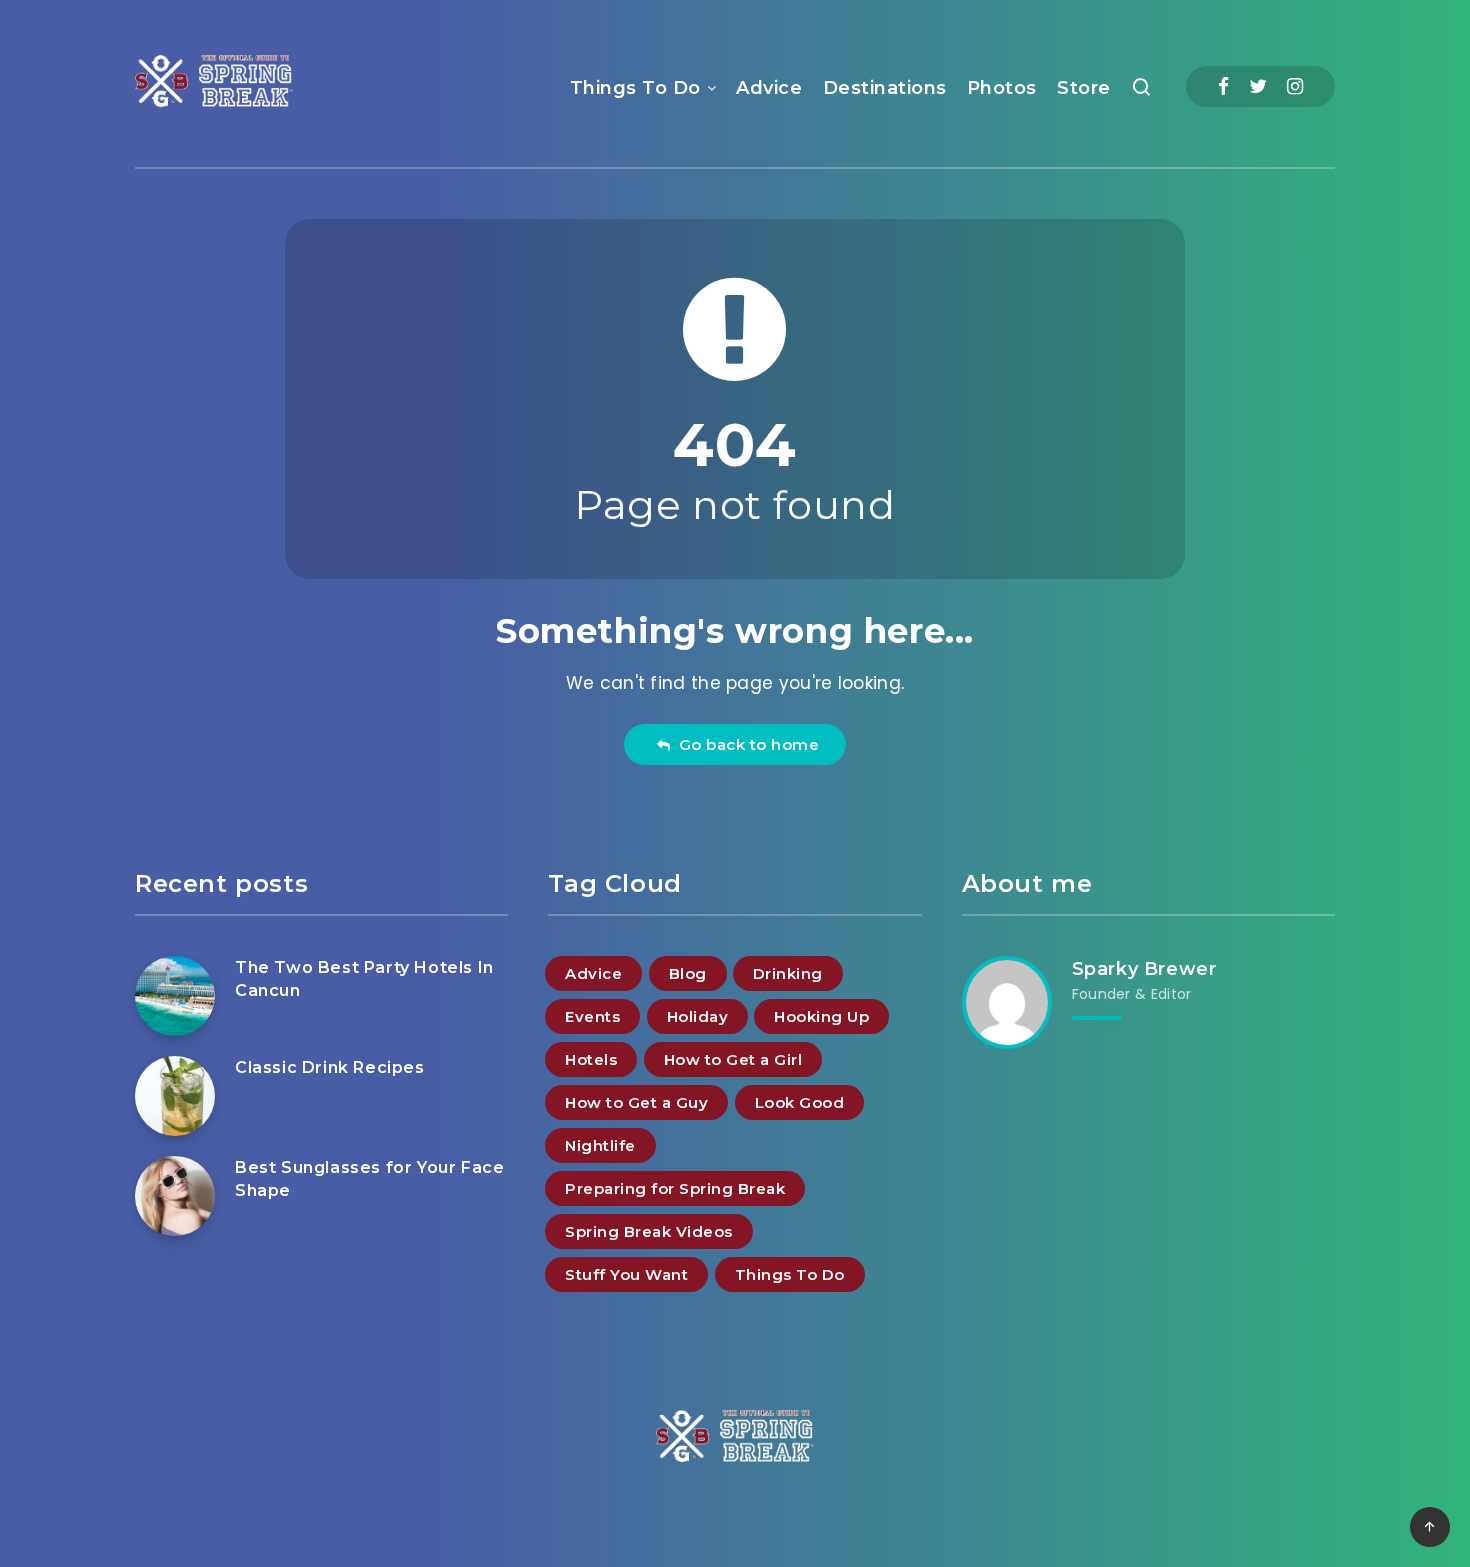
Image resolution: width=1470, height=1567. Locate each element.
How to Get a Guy (636, 1102)
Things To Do (635, 88)
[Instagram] (1295, 86)
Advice (769, 88)
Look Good (800, 1102)
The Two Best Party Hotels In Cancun (364, 979)
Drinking (788, 973)
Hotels (591, 1059)
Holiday (698, 1016)
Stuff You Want (626, 1274)
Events (592, 1016)
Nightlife (600, 1145)
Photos (1002, 88)
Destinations (885, 88)
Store (1084, 88)
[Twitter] (1258, 86)
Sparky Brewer (1144, 969)
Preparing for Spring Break (675, 1188)
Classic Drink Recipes (330, 1067)
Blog (688, 973)
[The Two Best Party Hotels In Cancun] (175, 996)
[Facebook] (1223, 86)
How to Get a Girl (733, 1059)
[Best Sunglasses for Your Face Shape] (175, 1196)
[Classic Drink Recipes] (175, 1096)
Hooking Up (821, 1016)
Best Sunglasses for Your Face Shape (369, 1179)
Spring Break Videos (649, 1231)
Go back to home (745, 744)
